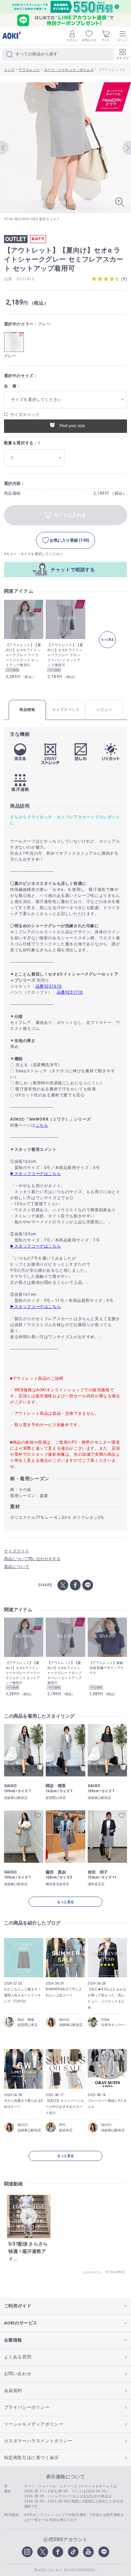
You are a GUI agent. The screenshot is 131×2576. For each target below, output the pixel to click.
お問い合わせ (18, 2374)
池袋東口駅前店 (71, 2025)
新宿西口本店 (28, 2025)
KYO (62, 2125)
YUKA (105, 2020)
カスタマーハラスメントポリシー (38, 2441)
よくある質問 (18, 2357)
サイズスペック (25, 415)
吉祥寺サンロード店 (114, 2025)
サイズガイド (17, 1551)
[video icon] (29, 2216)
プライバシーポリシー (27, 2407)
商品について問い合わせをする (32, 1559)
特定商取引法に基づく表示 (31, 2458)
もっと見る (65, 1902)
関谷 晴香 (26, 2020)
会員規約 (13, 2390)
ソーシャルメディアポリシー (34, 2424)
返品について (17, 1567)
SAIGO (64, 2020)
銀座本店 (66, 2130)
